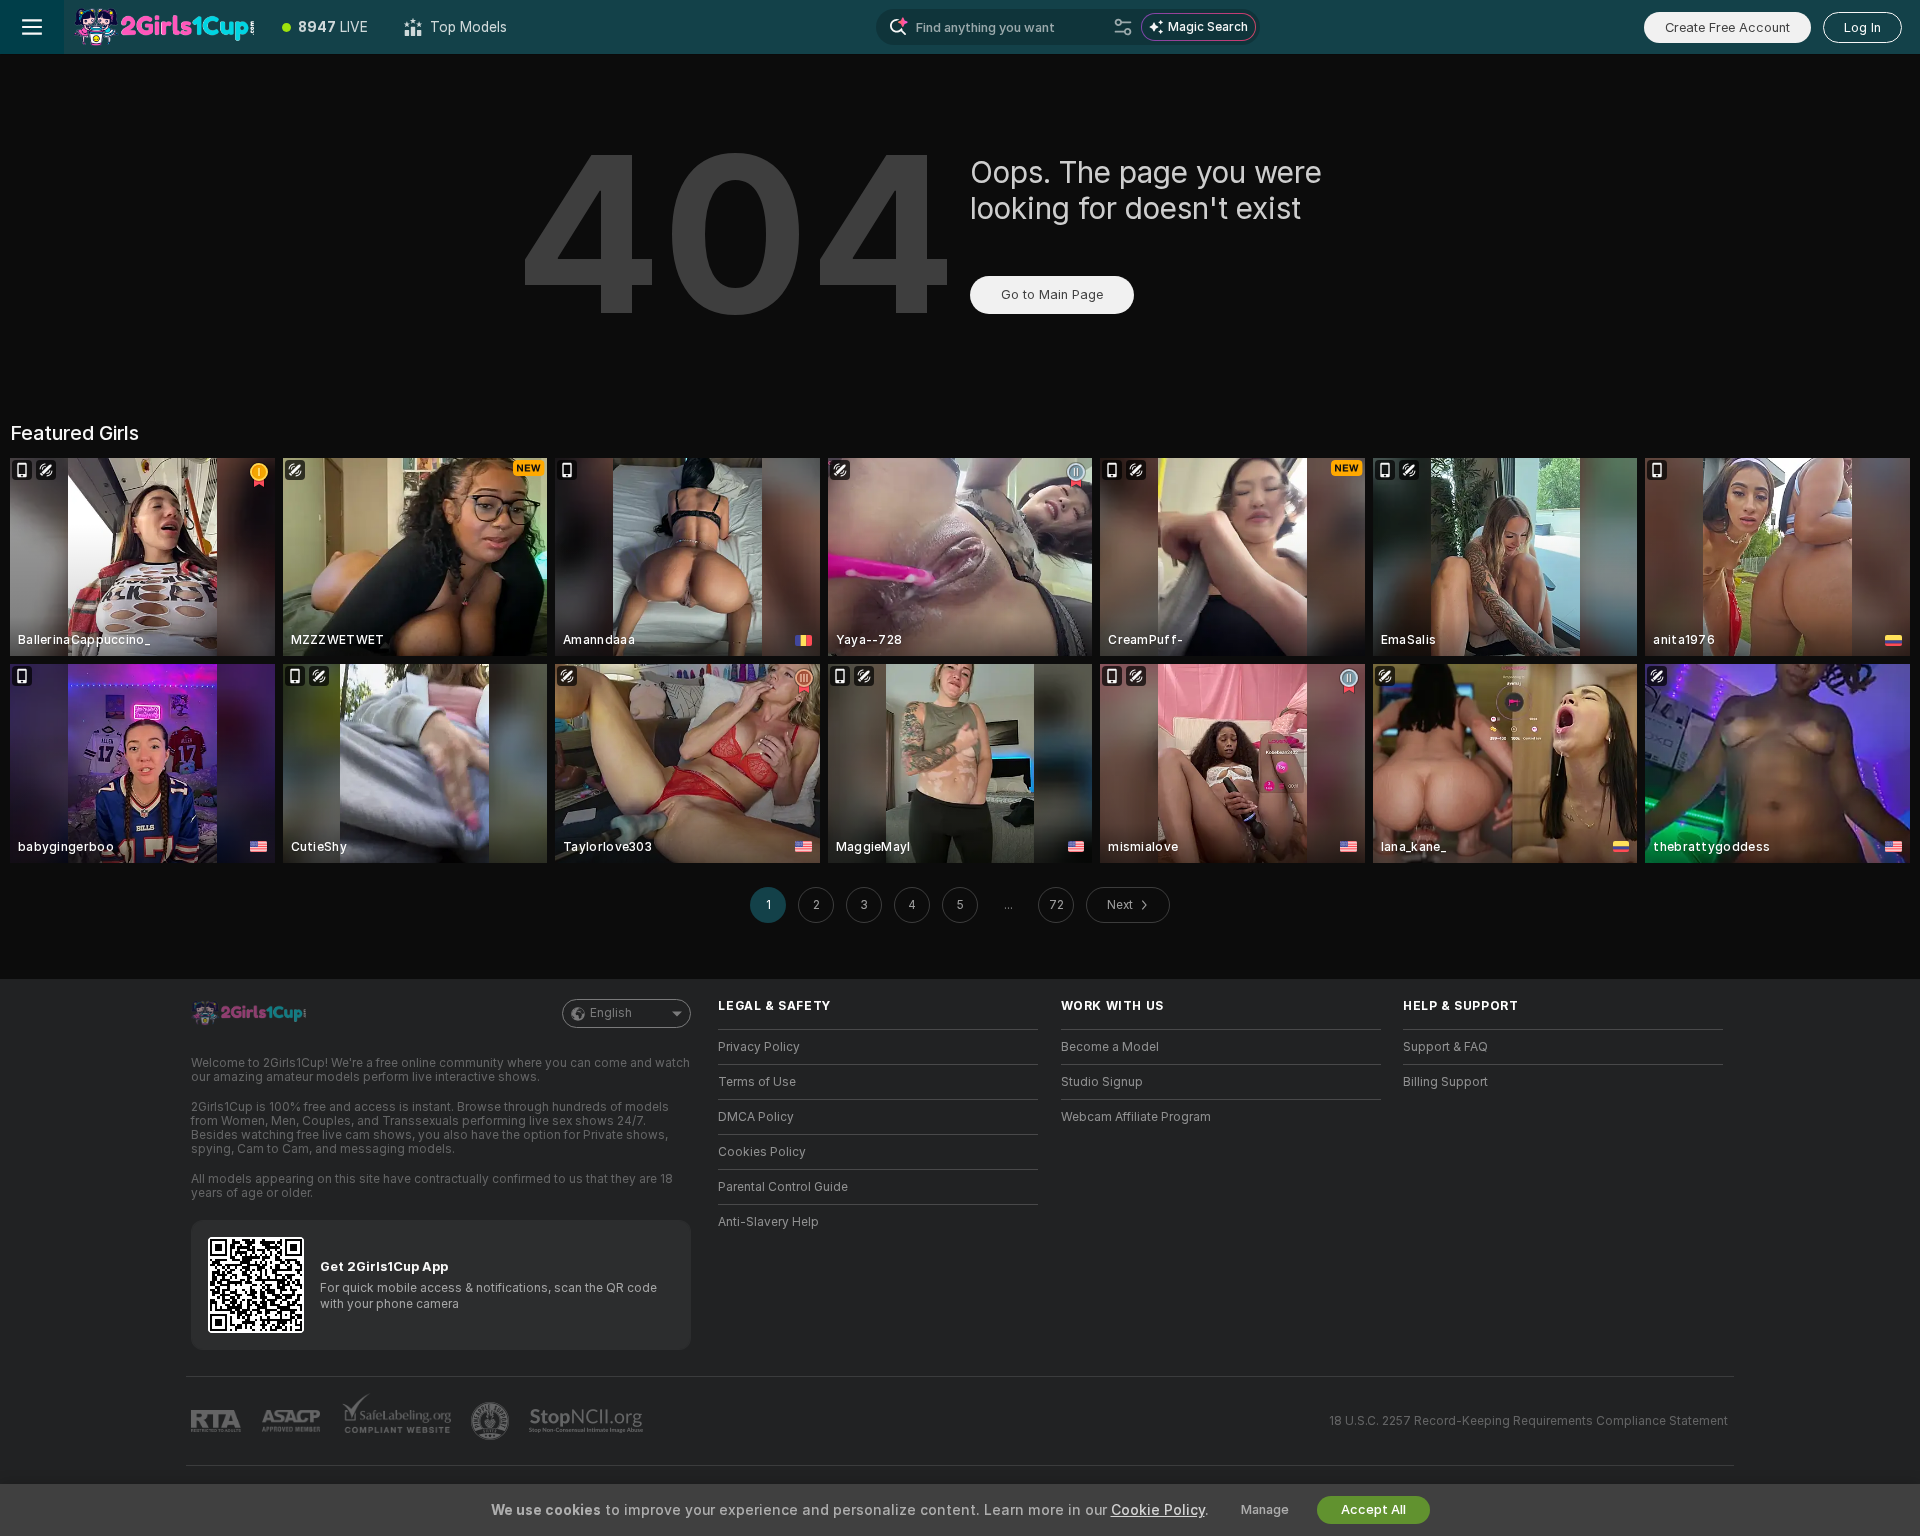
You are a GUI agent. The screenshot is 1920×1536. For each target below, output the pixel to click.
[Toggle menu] (32, 27)
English (611, 1013)
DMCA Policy (756, 1117)
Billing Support (1445, 1082)
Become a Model (1110, 1047)
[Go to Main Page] (164, 27)
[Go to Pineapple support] (492, 1421)
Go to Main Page (1052, 294)
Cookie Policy (1158, 1510)
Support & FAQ (1445, 1047)
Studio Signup (1102, 1082)
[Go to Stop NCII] (588, 1421)
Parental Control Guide (783, 1187)
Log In (1862, 27)
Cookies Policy (762, 1152)
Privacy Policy (759, 1047)
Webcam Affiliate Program (1136, 1117)
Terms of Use (757, 1082)
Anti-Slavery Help (768, 1222)
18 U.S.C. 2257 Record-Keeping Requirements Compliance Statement (1528, 1421)
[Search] (1123, 27)
